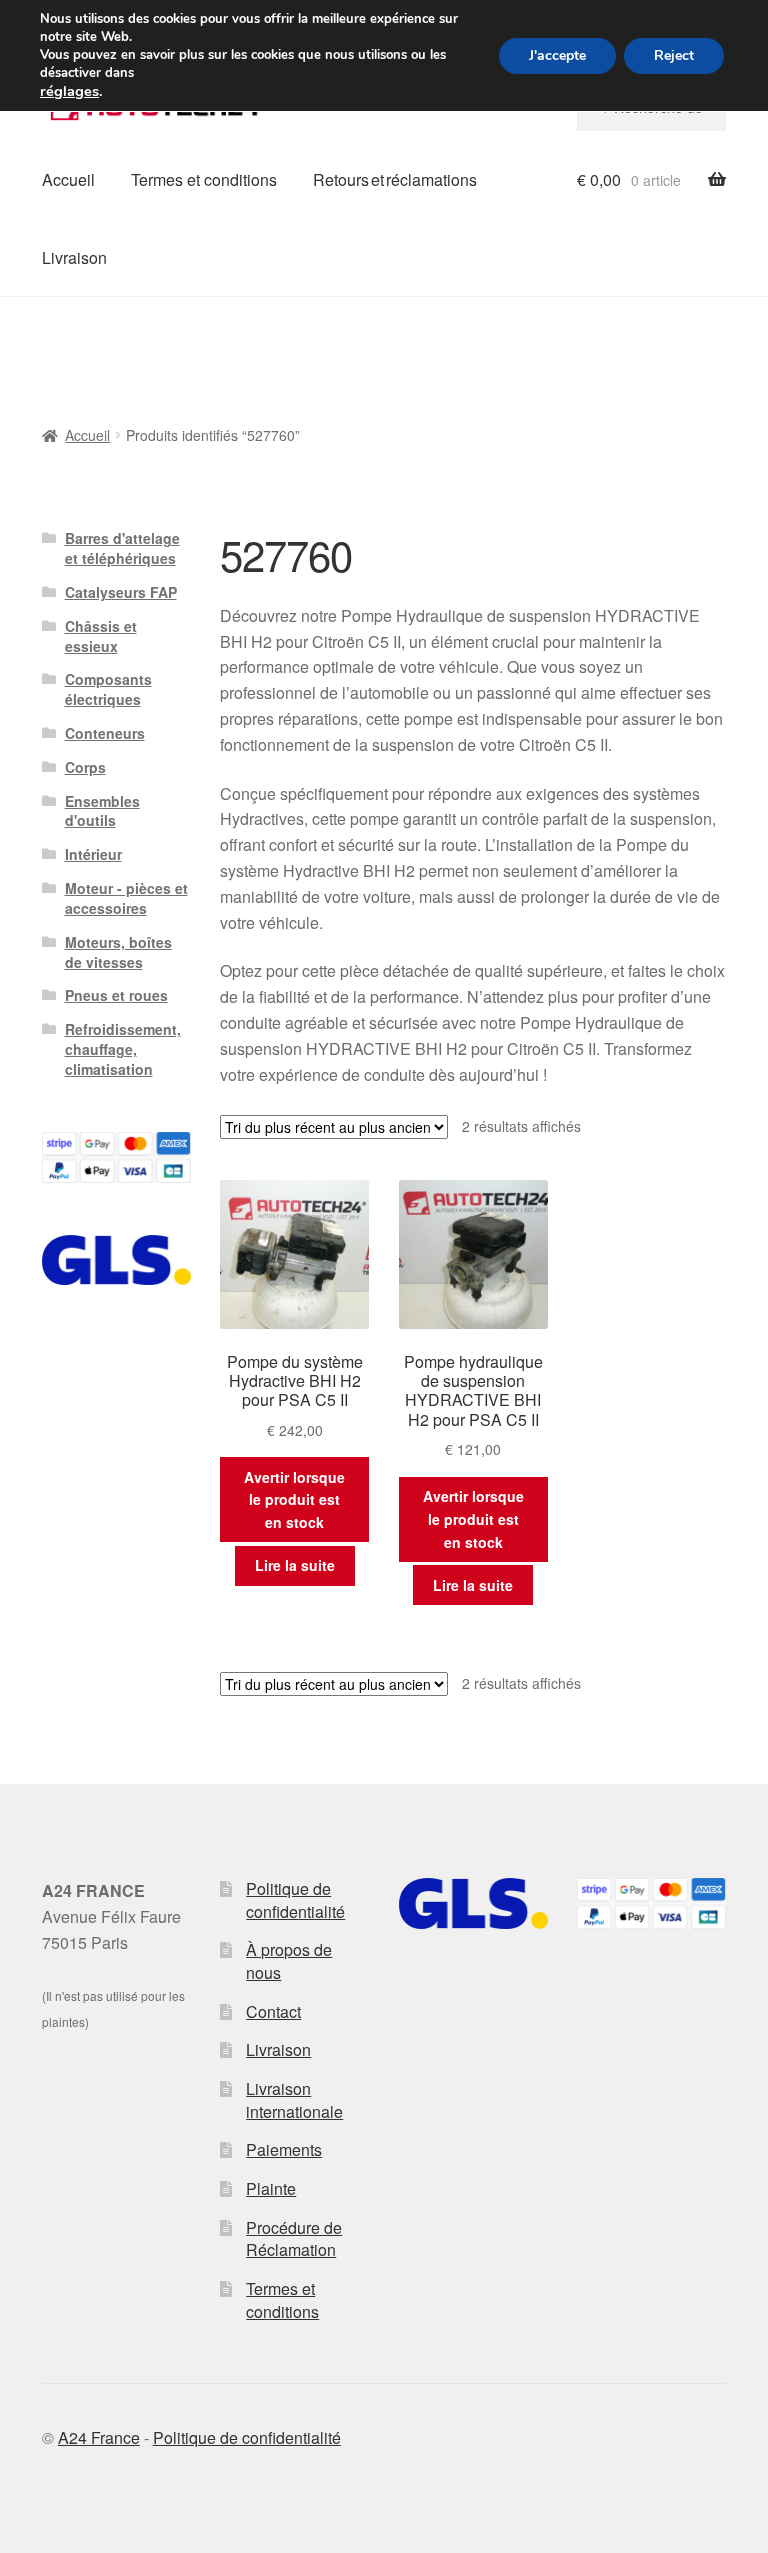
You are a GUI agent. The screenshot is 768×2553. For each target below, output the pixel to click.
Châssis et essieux (101, 636)
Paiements (284, 2149)
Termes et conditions (204, 179)
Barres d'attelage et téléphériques (122, 548)
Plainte (271, 2188)
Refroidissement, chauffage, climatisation (123, 1049)
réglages (69, 91)
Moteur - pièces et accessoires (126, 898)
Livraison (74, 257)
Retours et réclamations (395, 179)
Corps (85, 767)
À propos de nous (289, 1961)
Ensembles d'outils (102, 811)
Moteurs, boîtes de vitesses (118, 952)
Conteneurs (105, 733)
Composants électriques (108, 689)
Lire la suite (295, 1565)
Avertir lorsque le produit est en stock (294, 1499)
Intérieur (93, 854)
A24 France (99, 2437)
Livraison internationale (294, 2100)
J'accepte (557, 55)
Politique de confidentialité (295, 1900)
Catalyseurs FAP (121, 592)
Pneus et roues (116, 995)
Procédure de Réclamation (294, 2239)
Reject (674, 55)
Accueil (68, 179)
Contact (273, 2011)
